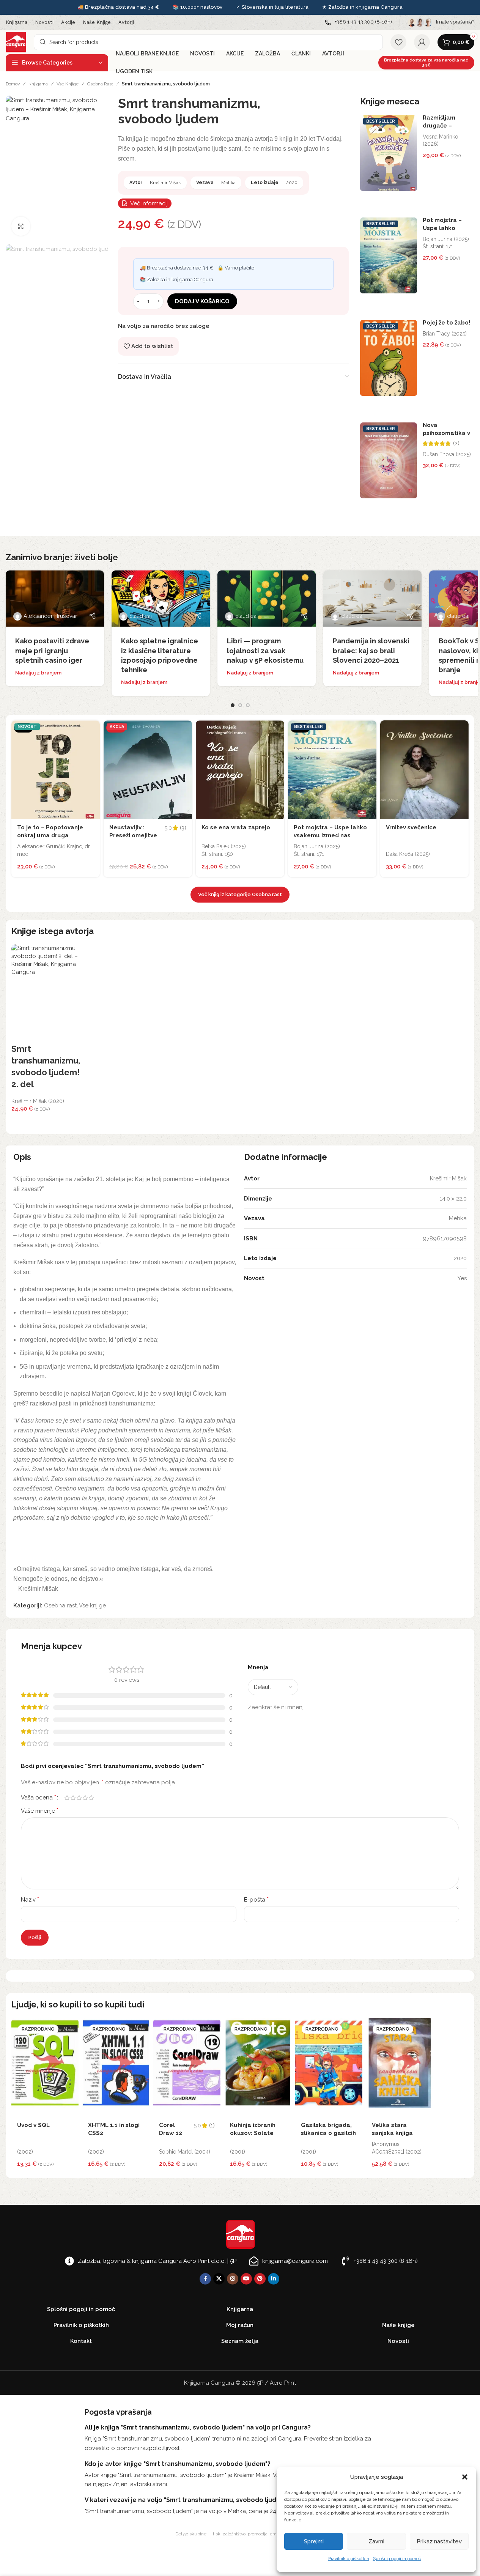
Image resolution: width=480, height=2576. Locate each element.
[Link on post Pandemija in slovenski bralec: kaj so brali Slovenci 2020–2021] (372, 599)
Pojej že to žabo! (446, 323)
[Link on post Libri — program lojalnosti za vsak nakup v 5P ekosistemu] (267, 599)
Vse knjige (68, 84)
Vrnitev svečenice (411, 827)
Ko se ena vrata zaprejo (236, 827)
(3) (183, 828)
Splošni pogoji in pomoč (397, 2559)
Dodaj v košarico (202, 301)
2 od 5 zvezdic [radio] (73, 1798)
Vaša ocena (39, 1798)
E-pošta (256, 1899)
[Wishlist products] (398, 42)
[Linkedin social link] (274, 2279)
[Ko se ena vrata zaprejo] (240, 770)
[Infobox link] (358, 22)
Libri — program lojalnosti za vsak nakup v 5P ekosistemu (265, 650)
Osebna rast (100, 84)
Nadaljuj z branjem (38, 673)
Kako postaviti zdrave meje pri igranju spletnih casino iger (52, 650)
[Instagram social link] (233, 2279)
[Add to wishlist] (92, 728)
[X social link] (219, 2279)
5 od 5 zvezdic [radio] (91, 1798)
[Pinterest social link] (260, 2279)
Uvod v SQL (33, 2125)
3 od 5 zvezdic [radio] (79, 1798)
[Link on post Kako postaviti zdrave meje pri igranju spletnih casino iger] (55, 599)
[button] (465, 2477)
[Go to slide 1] (233, 705)
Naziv (30, 1899)
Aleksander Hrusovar (50, 616)
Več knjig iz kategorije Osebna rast (240, 894)
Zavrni (376, 2541)
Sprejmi (314, 2541)
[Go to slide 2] (240, 705)
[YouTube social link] (246, 2279)
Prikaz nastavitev (439, 2541)
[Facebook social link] (205, 2279)
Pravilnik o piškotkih (349, 2559)
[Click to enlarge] (21, 226)
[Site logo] (16, 42)
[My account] (422, 42)
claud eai (141, 616)
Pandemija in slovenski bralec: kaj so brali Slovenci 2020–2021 (371, 650)
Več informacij (149, 203)
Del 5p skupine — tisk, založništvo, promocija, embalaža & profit (240, 2534)
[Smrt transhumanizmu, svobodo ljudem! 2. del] (46, 994)
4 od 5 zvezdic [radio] (85, 1798)
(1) (212, 2126)
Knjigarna (38, 84)
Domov (13, 84)
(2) (456, 444)
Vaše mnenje (40, 1811)
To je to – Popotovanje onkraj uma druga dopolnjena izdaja (50, 835)
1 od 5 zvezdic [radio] (67, 1798)
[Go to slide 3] (248, 705)
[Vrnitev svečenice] (424, 770)
